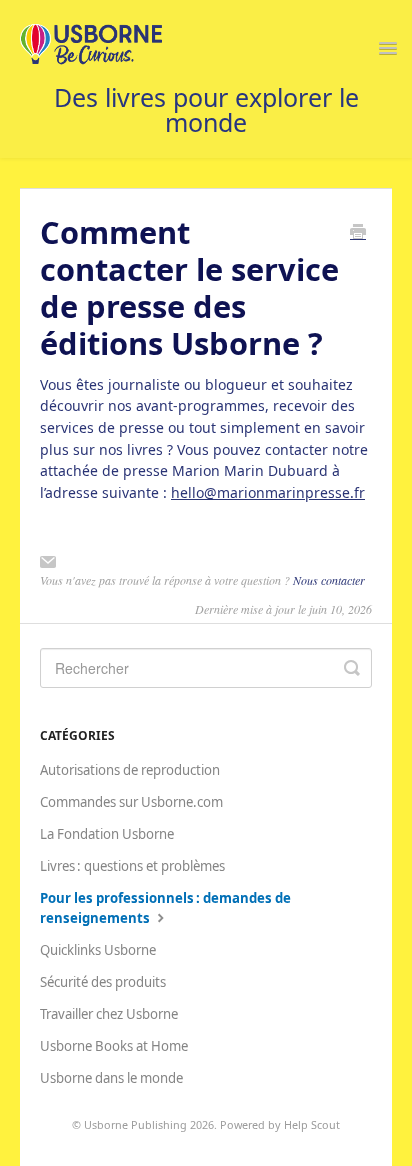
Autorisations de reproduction (130, 770)
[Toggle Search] (352, 668)
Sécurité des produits (103, 982)
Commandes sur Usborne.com (131, 802)
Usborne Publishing (135, 1124)
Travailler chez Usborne (109, 1014)
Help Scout (312, 1124)
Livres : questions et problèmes (132, 866)
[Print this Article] (358, 233)
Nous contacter (329, 580)
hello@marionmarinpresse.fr (268, 492)
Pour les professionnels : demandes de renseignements (165, 908)
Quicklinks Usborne (98, 950)
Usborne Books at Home (114, 1046)
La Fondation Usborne (107, 834)
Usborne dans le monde (111, 1078)
